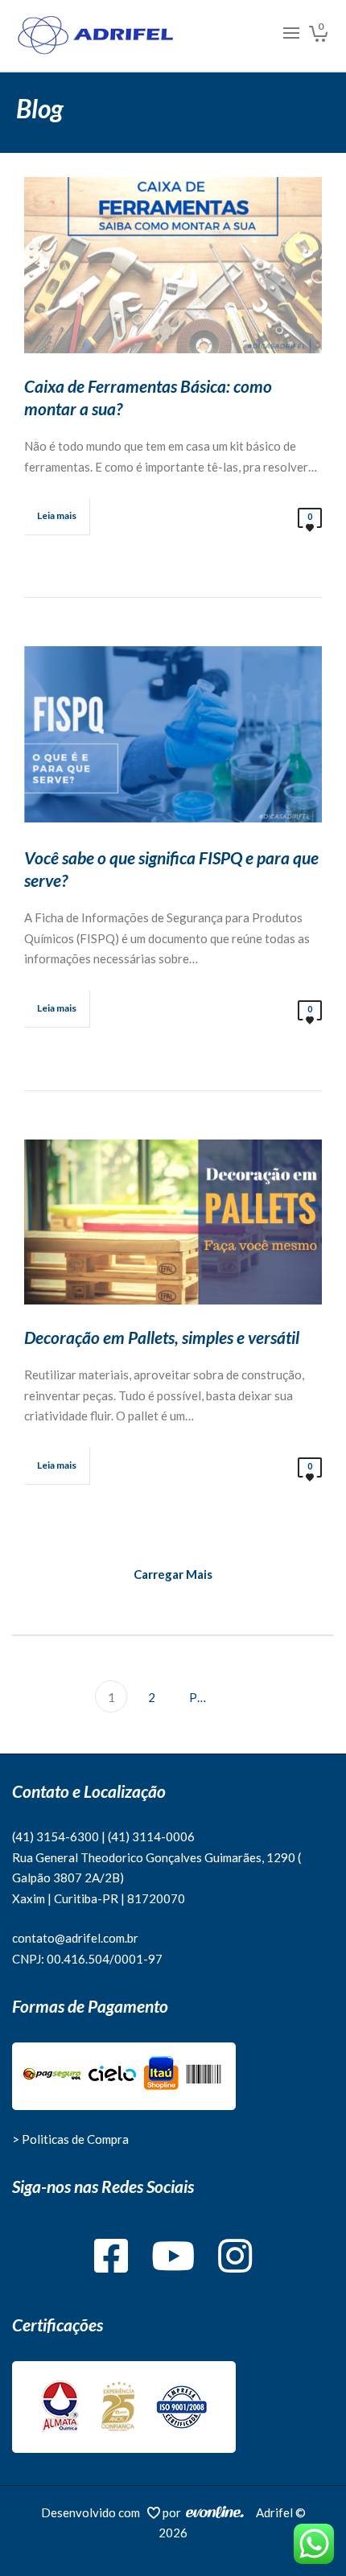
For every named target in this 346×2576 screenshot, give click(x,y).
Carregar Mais (173, 1574)
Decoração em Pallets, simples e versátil (162, 1337)
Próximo (202, 1697)
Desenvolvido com (94, 2512)
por (174, 2512)
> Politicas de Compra (70, 2139)
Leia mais (57, 515)
